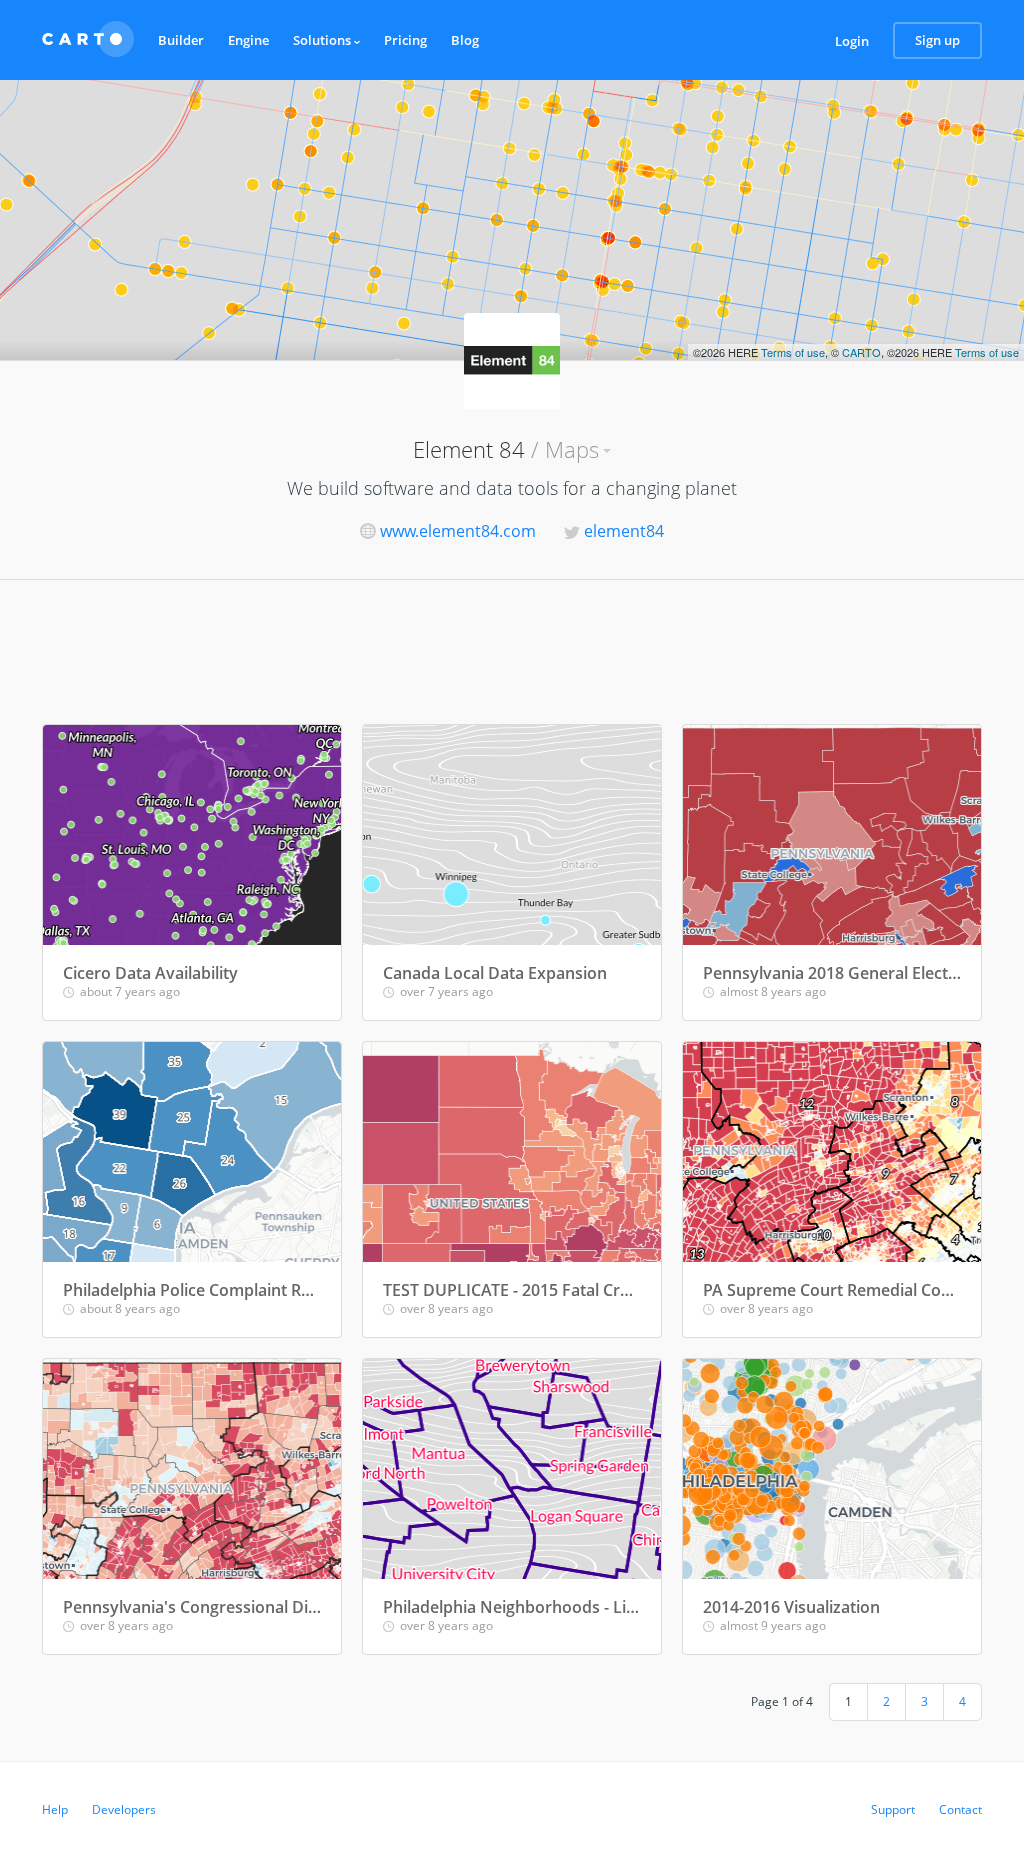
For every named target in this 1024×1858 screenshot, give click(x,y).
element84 (624, 531)
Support (893, 1809)
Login (852, 41)
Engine (248, 40)
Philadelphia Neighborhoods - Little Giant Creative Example (512, 1607)
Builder (181, 40)
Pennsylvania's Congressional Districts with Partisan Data (192, 1607)
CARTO (861, 352)
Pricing (405, 40)
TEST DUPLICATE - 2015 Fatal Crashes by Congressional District (512, 1290)
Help (55, 1809)
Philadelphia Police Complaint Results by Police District (192, 1290)
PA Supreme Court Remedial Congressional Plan (832, 1290)
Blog (465, 40)
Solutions (323, 40)
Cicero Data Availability (150, 973)
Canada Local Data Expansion (495, 973)
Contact (960, 1809)
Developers (124, 1809)
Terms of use (793, 352)
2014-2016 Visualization (791, 1607)
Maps (572, 449)
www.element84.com (458, 531)
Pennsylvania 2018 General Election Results (832, 973)
